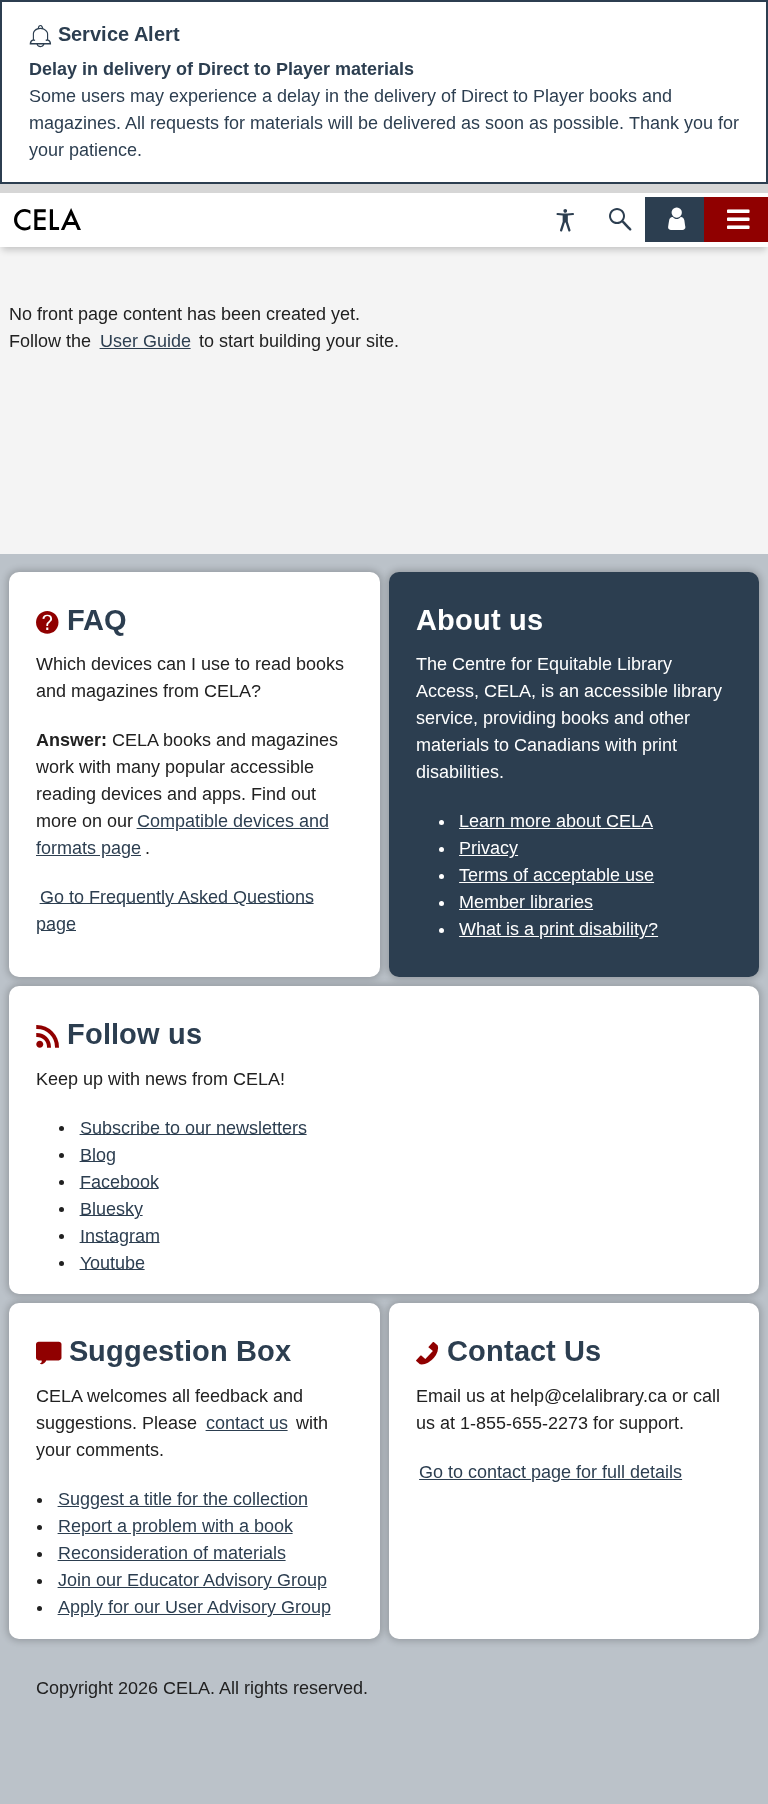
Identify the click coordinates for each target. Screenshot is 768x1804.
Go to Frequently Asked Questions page (175, 909)
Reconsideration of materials (172, 1553)
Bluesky (111, 1208)
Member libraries (526, 902)
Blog (98, 1154)
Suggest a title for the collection (183, 1499)
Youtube (112, 1262)
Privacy (488, 848)
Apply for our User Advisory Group (194, 1607)
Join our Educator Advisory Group (192, 1580)
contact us (247, 1423)
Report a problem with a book (175, 1526)
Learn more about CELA (556, 821)
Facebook (119, 1181)
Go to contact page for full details (550, 1472)
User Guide (145, 341)
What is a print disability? (558, 929)
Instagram (120, 1235)
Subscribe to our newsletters (193, 1127)
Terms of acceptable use (556, 875)
